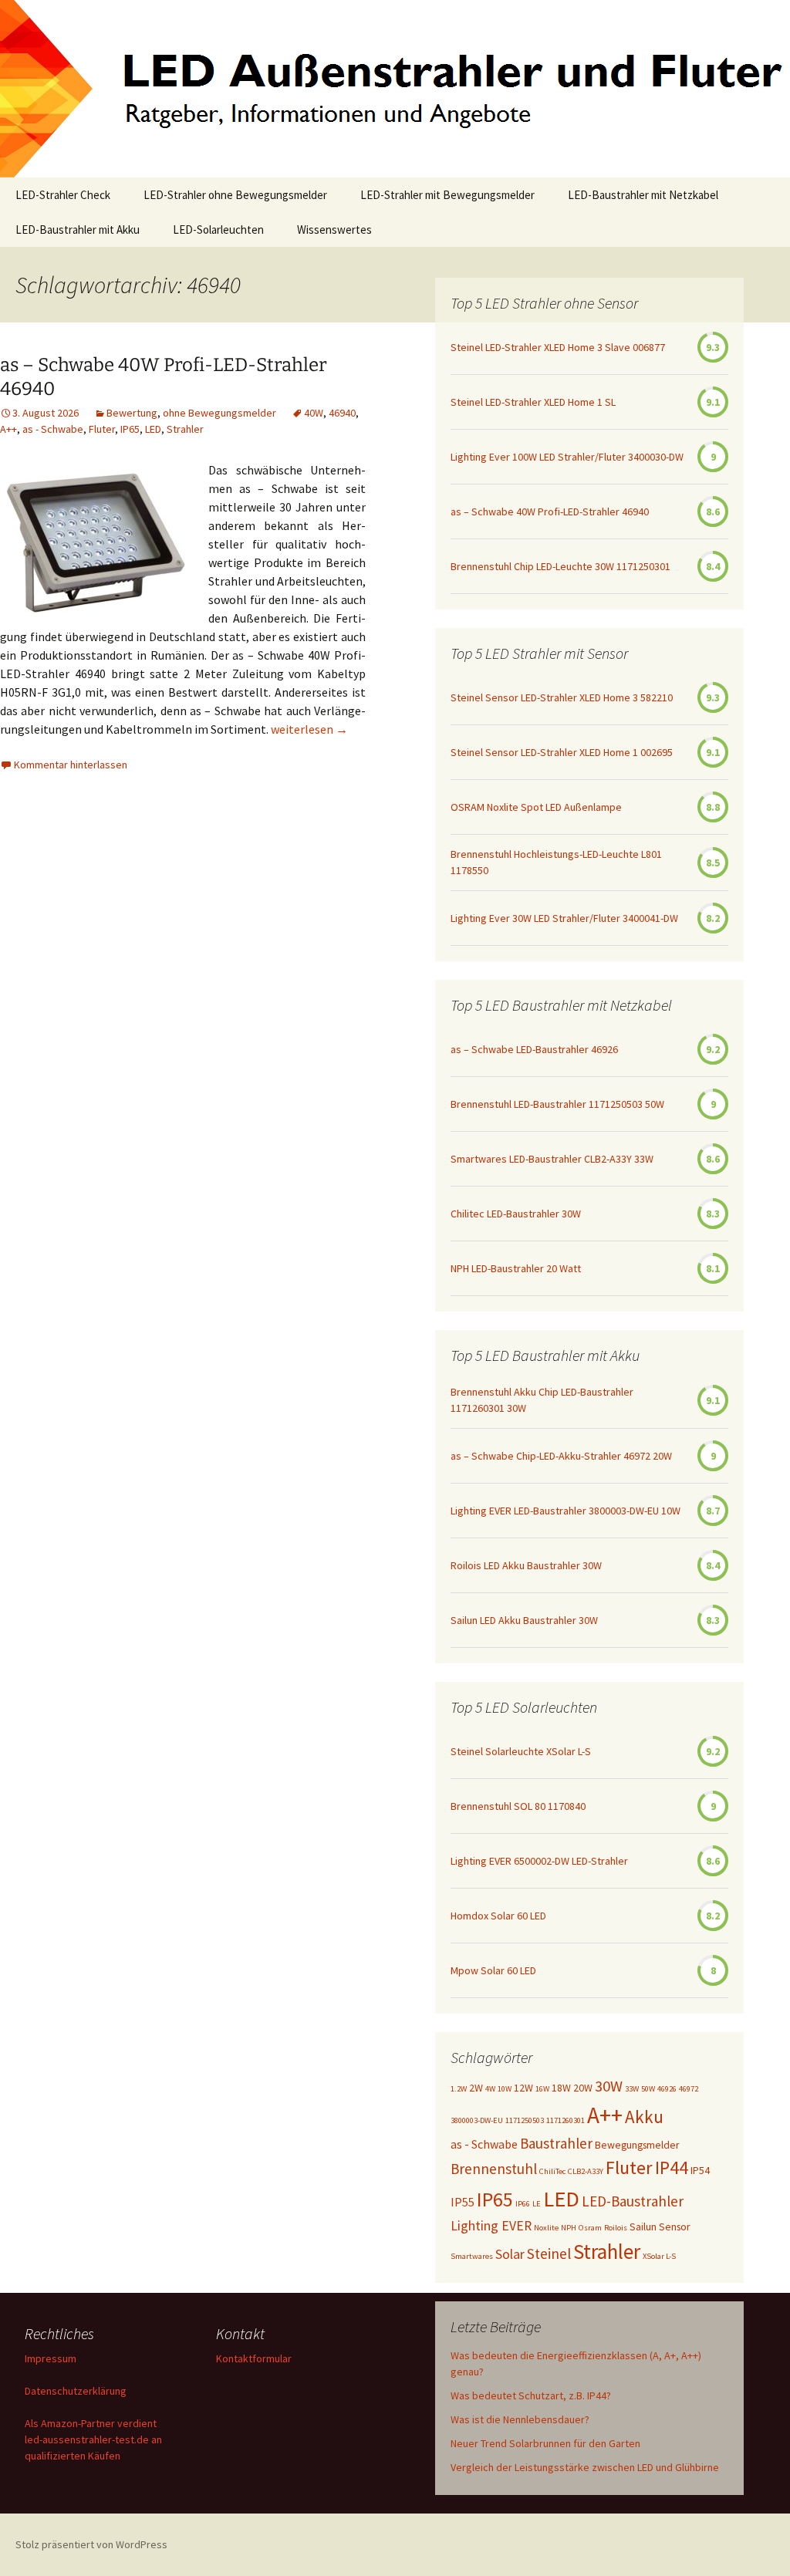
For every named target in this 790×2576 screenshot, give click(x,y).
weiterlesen (309, 729)
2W (476, 2088)
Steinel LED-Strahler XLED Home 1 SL (533, 402)
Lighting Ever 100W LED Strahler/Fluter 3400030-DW (567, 457)
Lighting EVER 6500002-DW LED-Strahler (539, 1861)
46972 (689, 2089)
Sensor (675, 2227)
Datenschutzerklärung (76, 2391)
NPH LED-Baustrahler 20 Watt (516, 1268)
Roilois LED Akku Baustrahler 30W (526, 1565)
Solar (510, 2254)
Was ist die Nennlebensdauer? (520, 2419)
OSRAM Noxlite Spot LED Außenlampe (536, 807)
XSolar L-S (659, 2256)
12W (523, 2088)
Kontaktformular (254, 2358)
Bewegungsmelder (637, 2145)
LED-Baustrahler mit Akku (78, 230)
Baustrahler (556, 2143)
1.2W (459, 2089)
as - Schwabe (53, 429)
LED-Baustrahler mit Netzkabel (643, 195)
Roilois (616, 2228)
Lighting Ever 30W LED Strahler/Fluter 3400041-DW (564, 918)
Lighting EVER (491, 2226)
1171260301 (565, 2120)
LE (537, 2204)
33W (632, 2089)
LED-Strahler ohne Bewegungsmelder (235, 195)
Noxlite (546, 2228)
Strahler (185, 429)
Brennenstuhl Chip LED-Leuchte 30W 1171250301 (560, 566)
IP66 (523, 2204)
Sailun (643, 2227)
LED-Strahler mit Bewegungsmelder (447, 195)
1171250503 (525, 2120)
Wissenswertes (334, 230)
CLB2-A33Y (586, 2171)
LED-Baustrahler (633, 2201)
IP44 (672, 2167)
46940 (342, 413)
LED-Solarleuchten (218, 230)
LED (153, 429)
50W (648, 2089)
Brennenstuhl (494, 2169)
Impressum (51, 2358)
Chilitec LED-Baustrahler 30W (516, 1214)
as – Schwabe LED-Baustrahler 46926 (534, 1049)
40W (314, 413)
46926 (667, 2089)
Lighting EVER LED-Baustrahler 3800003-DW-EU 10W (565, 1511)
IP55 (463, 2202)
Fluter (102, 429)
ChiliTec (552, 2171)
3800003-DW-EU (477, 2120)
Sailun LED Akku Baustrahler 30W (524, 1620)
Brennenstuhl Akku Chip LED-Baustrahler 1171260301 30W (542, 1400)
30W (609, 2086)
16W (542, 2089)
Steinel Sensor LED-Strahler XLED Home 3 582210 (562, 697)
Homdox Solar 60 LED (498, 1916)
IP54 (700, 2170)
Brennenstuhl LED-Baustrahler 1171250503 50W (557, 1104)
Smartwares (472, 2256)
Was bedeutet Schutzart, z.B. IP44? (531, 2395)
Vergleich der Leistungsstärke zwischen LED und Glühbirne (585, 2467)
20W (583, 2088)
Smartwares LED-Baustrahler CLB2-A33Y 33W (552, 1159)
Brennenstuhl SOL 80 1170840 (518, 1806)
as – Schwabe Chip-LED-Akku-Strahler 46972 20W (561, 1456)
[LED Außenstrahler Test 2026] (395, 89)
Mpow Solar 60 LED (493, 1970)
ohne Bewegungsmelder (219, 413)
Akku (644, 2117)
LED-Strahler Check (63, 195)
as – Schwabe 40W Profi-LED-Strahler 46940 (550, 511)
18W (561, 2088)
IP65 (130, 429)
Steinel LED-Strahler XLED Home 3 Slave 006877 (558, 347)
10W (505, 2089)
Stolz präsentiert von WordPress (91, 2544)
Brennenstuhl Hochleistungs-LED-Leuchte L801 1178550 (556, 862)
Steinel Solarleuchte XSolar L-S (521, 1751)
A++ (8, 429)
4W (490, 2089)
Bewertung (132, 413)
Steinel (549, 2254)
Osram (590, 2228)
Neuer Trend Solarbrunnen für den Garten (545, 2443)
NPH (569, 2228)
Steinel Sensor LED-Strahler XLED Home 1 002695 (562, 752)
